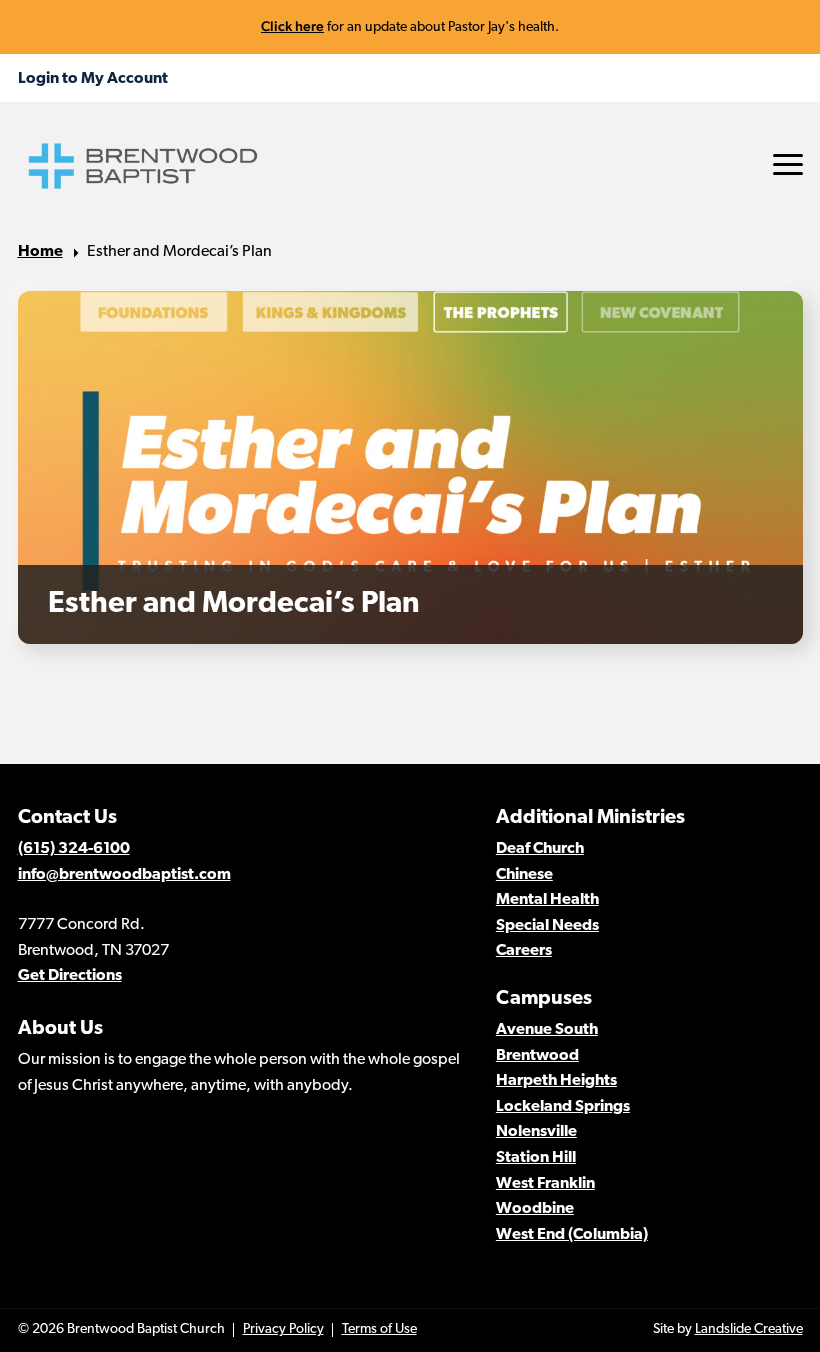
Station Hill (536, 1158)
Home (40, 252)
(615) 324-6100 (74, 849)
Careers (524, 951)
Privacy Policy (283, 1329)
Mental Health (547, 900)
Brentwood (537, 1056)
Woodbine (535, 1209)
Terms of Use (379, 1329)
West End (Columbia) (572, 1235)
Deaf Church (540, 849)
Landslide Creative (749, 1329)
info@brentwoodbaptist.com (124, 875)
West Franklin (545, 1184)
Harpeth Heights (556, 1081)
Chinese (524, 875)
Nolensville (536, 1132)
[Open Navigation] (788, 164)
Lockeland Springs (563, 1107)
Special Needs (547, 926)
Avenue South (547, 1030)
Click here (292, 26)
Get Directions (70, 976)
